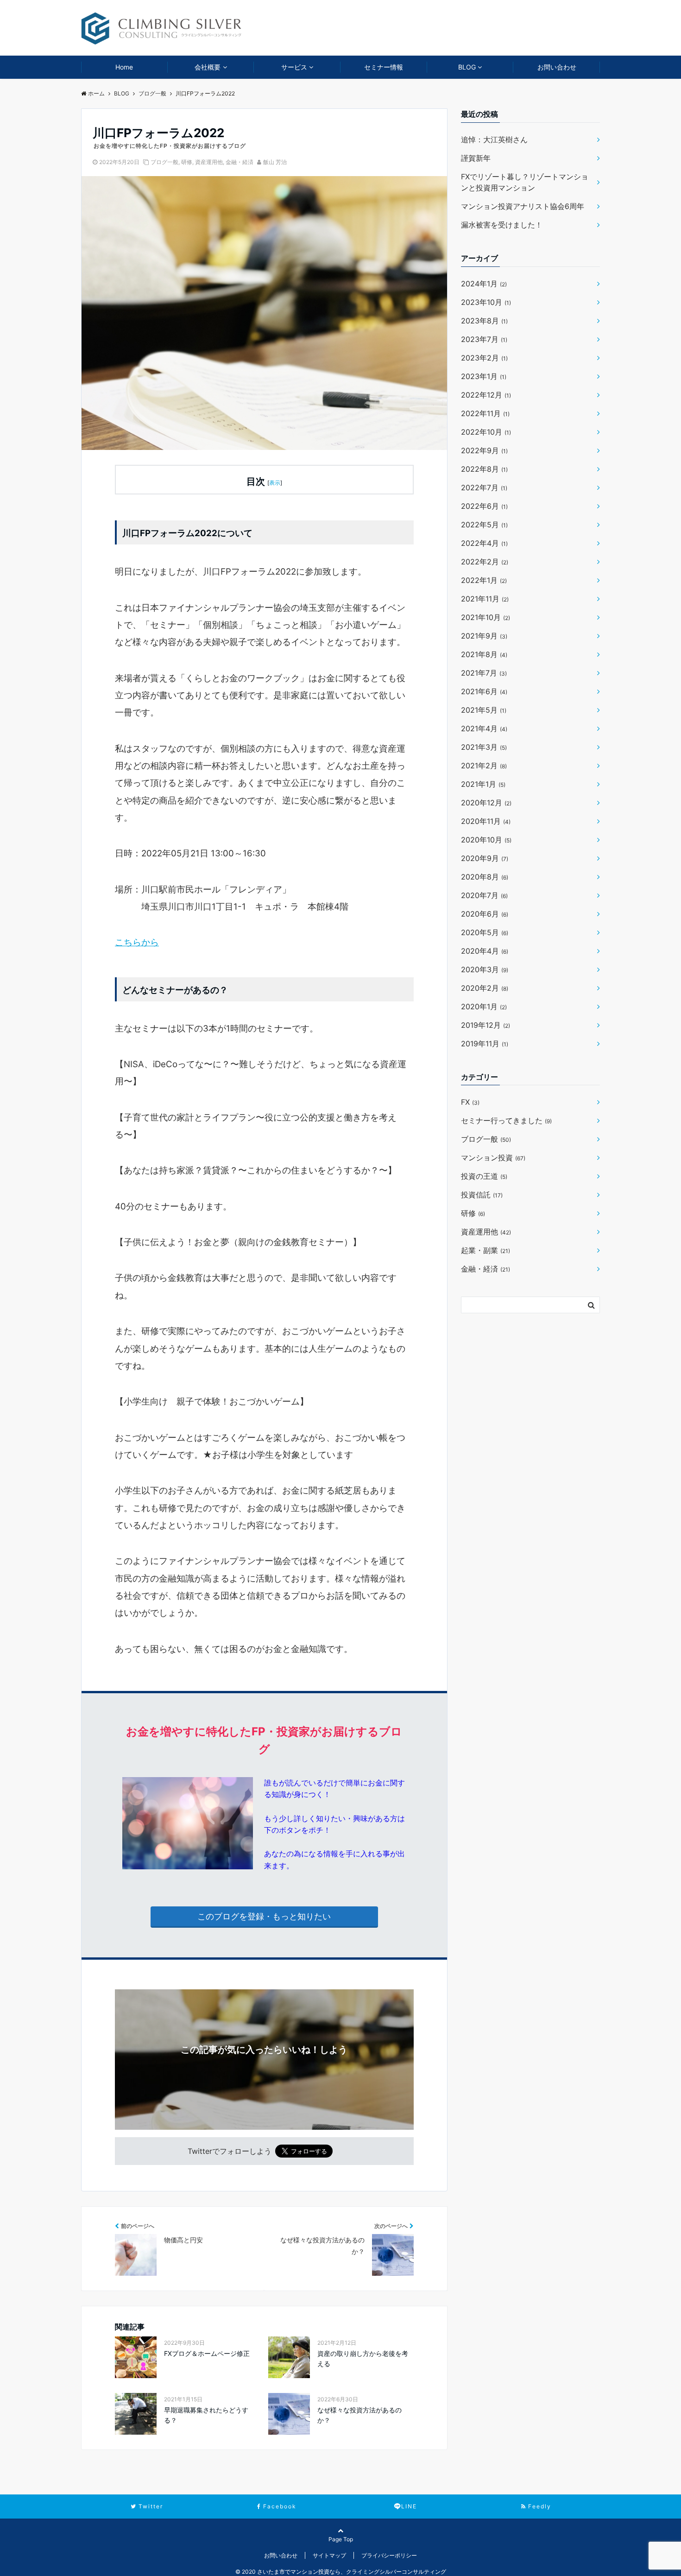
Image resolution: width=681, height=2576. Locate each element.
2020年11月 (486, 821)
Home (124, 67)
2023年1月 (484, 376)
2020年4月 (485, 951)
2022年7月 (484, 487)
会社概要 (208, 67)
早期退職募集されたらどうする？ (206, 2415)
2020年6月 (485, 914)
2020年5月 (485, 932)
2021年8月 (484, 654)
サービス (294, 67)
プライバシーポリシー (389, 2555)
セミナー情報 (384, 67)
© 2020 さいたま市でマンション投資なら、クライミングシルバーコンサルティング (341, 2572)
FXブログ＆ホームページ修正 (207, 2353)
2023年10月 (486, 302)
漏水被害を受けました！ (502, 225)
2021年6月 (484, 691)
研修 (187, 162)
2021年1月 (483, 784)
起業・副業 (486, 1250)
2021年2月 (484, 766)
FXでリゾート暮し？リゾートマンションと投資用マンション (525, 182)
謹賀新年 (476, 158)
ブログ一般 (164, 162)
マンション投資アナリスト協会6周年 (523, 206)
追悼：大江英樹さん (494, 139)
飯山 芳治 (275, 162)
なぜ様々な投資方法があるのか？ (359, 2415)
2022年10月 (486, 432)
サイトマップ (329, 2555)
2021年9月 (484, 636)
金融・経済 (240, 162)
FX (470, 1102)
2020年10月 (486, 840)
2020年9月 (485, 858)
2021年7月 (484, 673)
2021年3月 (484, 747)
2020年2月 (485, 988)
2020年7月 (484, 895)
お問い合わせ (557, 67)
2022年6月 (484, 506)
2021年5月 (484, 710)
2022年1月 (484, 580)
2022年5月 (484, 525)
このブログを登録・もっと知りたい (264, 1916)
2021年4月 (484, 728)
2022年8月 (484, 469)
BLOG (467, 67)
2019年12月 (486, 1025)
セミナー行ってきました (506, 1120)
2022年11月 (485, 413)
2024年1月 (484, 284)
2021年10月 (486, 617)
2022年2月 (485, 562)
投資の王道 (484, 1176)
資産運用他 (209, 162)
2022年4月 (484, 543)
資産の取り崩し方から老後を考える (363, 2358)
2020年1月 (484, 1006)
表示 (275, 483)
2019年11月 (485, 1044)
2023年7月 (484, 339)
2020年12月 (486, 803)
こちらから (137, 942)
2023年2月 (484, 358)
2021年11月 (485, 599)
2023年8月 (484, 321)
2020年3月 (485, 969)
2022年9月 (484, 450)
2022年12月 (486, 395)
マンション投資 (493, 1158)
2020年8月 (485, 877)
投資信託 (482, 1195)
